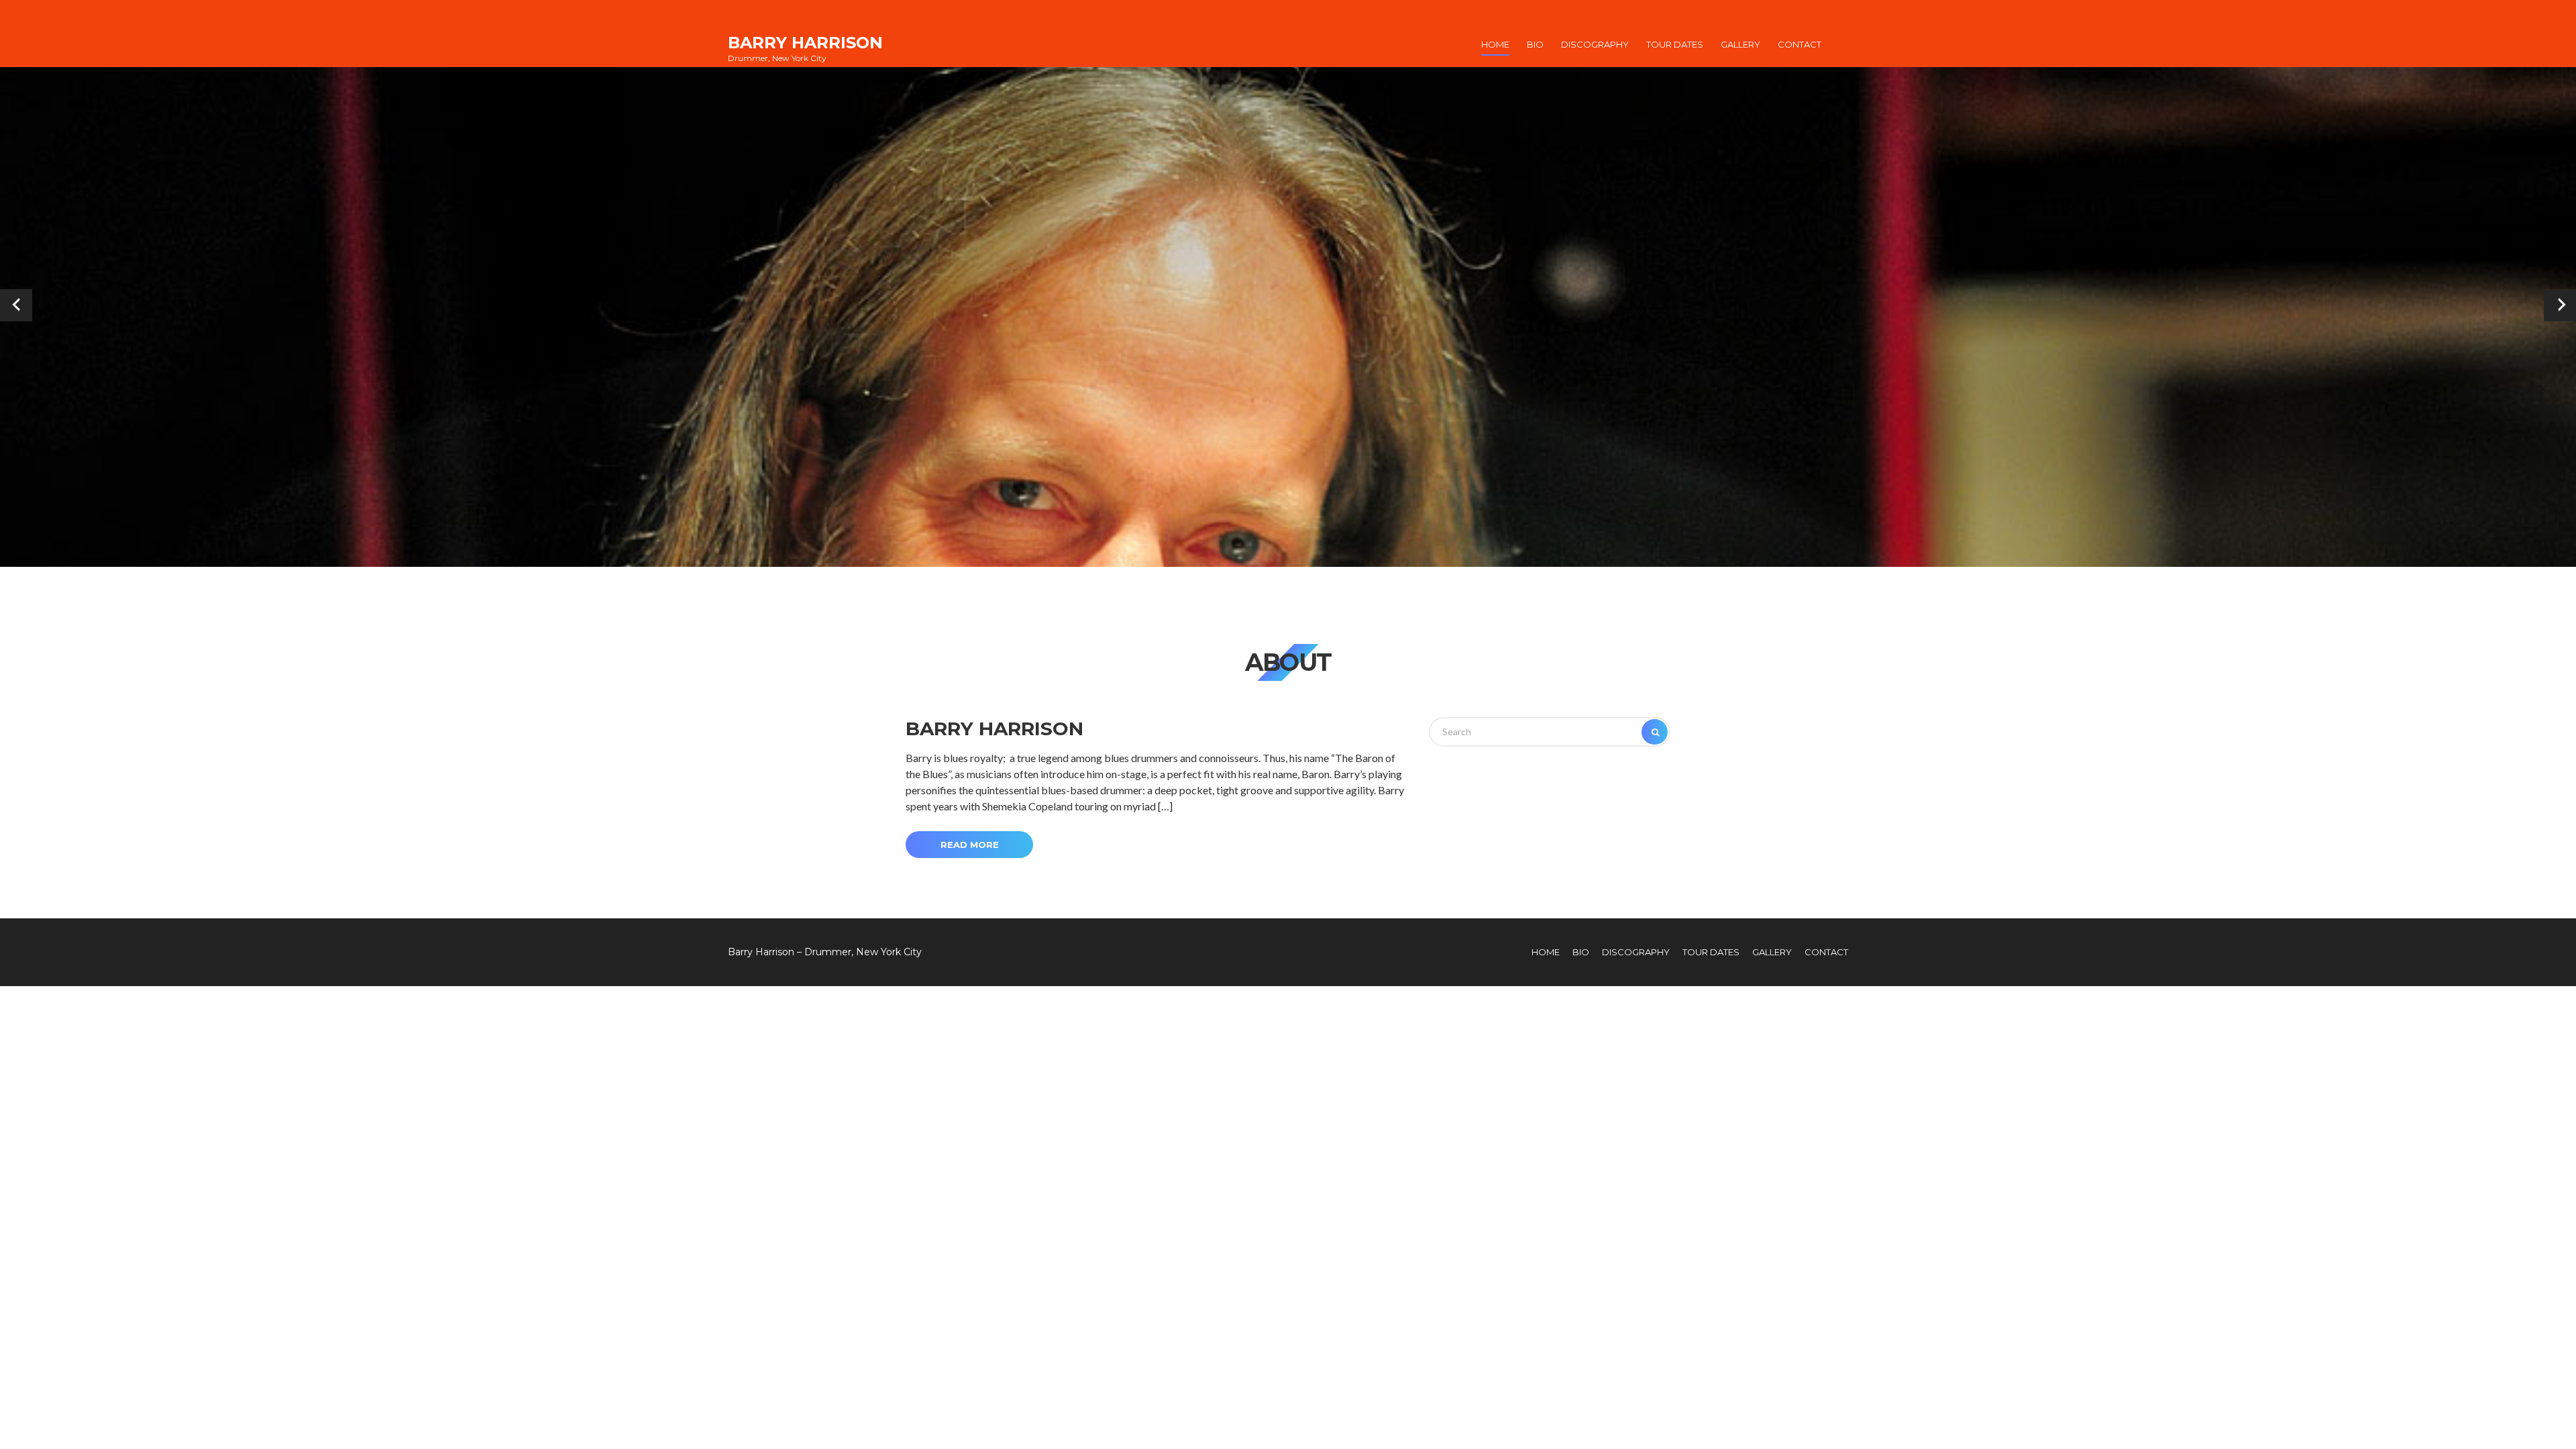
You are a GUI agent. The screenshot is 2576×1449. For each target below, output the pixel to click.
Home (1495, 44)
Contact (1800, 44)
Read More (970, 845)
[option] (1288, 305)
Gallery (1740, 44)
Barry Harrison (805, 43)
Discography (1595, 44)
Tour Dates (1675, 44)
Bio (1535, 44)
